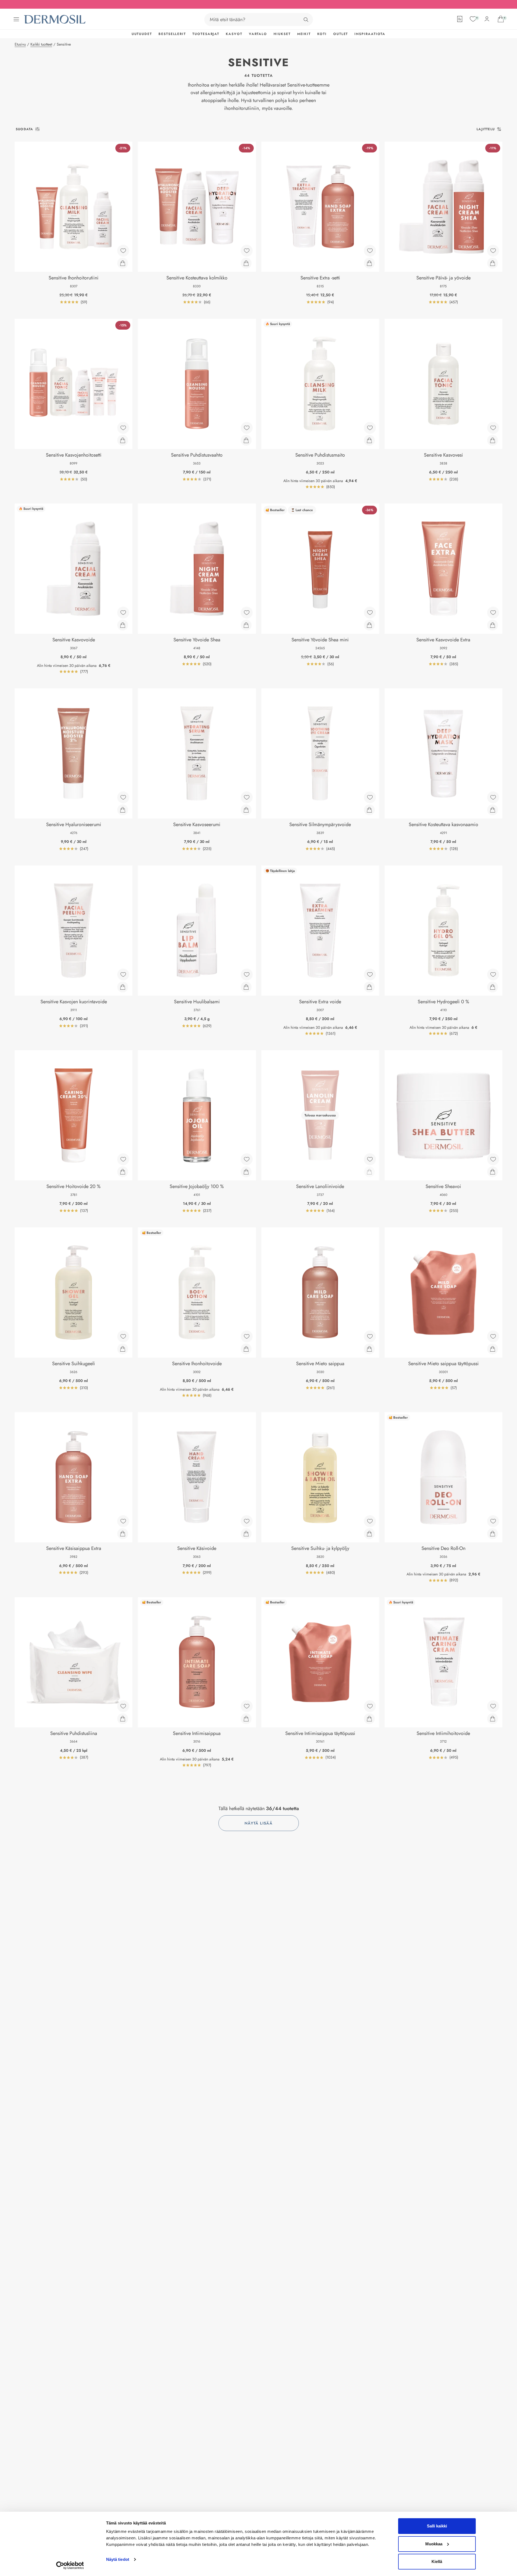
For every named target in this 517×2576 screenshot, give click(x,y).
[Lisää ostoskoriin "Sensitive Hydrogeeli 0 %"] (493, 987)
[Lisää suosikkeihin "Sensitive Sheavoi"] (493, 1159)
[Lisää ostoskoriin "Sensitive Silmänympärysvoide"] (369, 810)
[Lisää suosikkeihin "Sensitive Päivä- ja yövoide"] (493, 251)
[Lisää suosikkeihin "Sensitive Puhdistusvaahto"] (247, 428)
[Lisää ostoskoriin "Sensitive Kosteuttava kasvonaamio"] (493, 810)
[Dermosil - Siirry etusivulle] (55, 19)
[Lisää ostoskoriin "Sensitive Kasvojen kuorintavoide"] (123, 987)
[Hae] (306, 20)
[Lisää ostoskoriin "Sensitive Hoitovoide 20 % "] (123, 1172)
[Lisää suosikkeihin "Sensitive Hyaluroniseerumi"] (123, 797)
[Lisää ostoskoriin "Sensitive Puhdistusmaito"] (369, 440)
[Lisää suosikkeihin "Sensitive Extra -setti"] (370, 251)
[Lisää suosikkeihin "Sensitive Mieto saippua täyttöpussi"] (493, 1336)
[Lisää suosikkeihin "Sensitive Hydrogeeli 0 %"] (493, 975)
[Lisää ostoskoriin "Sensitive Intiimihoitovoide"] (493, 1719)
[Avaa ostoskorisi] (501, 19)
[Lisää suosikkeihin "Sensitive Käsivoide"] (247, 1521)
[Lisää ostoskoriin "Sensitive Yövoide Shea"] (246, 625)
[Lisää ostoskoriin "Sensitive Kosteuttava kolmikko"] (246, 263)
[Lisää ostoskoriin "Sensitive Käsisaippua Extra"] (123, 1534)
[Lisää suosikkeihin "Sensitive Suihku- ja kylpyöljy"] (370, 1521)
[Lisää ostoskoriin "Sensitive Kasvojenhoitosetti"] (123, 440)
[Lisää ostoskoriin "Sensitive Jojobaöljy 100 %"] (246, 1172)
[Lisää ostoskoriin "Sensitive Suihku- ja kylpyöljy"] (369, 1534)
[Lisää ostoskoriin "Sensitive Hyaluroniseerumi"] (123, 810)
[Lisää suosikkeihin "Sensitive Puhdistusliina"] (123, 1706)
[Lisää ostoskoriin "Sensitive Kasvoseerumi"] (246, 810)
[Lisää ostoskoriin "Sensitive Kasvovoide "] (123, 625)
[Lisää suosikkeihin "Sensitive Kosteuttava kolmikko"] (247, 251)
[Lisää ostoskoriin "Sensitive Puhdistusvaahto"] (246, 440)
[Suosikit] (473, 19)
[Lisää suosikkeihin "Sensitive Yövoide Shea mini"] (370, 613)
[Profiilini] (487, 19)
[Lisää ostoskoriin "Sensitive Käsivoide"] (246, 1534)
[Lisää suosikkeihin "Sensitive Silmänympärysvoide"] (370, 797)
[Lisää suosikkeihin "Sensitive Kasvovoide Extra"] (493, 613)
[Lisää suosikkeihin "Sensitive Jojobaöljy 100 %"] (247, 1159)
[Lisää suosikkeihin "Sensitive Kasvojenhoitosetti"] (123, 428)
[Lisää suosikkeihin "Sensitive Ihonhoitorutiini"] (123, 251)
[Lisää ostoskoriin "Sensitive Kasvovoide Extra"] (493, 625)
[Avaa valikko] (16, 19)
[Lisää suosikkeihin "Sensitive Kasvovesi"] (493, 428)
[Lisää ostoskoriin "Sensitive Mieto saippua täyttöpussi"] (493, 1349)
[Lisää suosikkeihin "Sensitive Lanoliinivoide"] (370, 1159)
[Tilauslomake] (460, 19)
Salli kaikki (437, 2526)
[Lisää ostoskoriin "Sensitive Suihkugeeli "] (123, 1349)
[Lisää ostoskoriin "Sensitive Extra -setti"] (369, 263)
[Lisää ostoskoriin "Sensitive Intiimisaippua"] (246, 1719)
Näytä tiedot (118, 2559)
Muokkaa (434, 2544)
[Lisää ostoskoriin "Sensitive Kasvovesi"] (493, 440)
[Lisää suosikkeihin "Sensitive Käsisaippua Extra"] (123, 1521)
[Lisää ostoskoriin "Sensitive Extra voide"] (369, 987)
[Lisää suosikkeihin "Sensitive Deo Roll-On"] (493, 1521)
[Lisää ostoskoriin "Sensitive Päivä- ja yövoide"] (493, 263)
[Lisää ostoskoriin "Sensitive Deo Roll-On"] (493, 1534)
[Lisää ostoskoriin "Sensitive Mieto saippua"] (369, 1349)
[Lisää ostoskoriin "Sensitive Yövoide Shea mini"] (369, 625)
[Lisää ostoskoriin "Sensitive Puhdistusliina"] (123, 1719)
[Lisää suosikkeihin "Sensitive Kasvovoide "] (123, 613)
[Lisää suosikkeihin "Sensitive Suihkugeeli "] (123, 1336)
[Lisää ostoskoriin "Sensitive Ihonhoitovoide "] (246, 1349)
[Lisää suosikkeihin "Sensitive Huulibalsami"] (247, 975)
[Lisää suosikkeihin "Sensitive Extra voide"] (370, 975)
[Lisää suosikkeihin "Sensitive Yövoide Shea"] (247, 613)
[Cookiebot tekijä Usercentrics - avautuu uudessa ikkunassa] (70, 2565)
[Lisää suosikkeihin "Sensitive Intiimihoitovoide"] (493, 1706)
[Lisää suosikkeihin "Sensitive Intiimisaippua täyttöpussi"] (370, 1706)
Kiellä (437, 2561)
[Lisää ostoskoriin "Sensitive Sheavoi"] (493, 1172)
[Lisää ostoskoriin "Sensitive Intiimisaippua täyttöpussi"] (369, 1719)
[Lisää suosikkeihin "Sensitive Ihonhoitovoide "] (247, 1336)
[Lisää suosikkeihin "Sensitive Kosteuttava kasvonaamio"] (493, 797)
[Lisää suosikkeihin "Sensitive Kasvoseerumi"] (247, 797)
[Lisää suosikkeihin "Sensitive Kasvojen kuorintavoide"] (123, 975)
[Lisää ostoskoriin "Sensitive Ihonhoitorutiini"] (123, 263)
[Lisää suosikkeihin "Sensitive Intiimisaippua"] (247, 1706)
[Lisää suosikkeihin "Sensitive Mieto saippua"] (370, 1336)
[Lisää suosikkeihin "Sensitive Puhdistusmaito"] (370, 428)
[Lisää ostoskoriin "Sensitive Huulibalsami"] (246, 987)
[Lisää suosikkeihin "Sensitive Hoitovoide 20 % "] (123, 1159)
